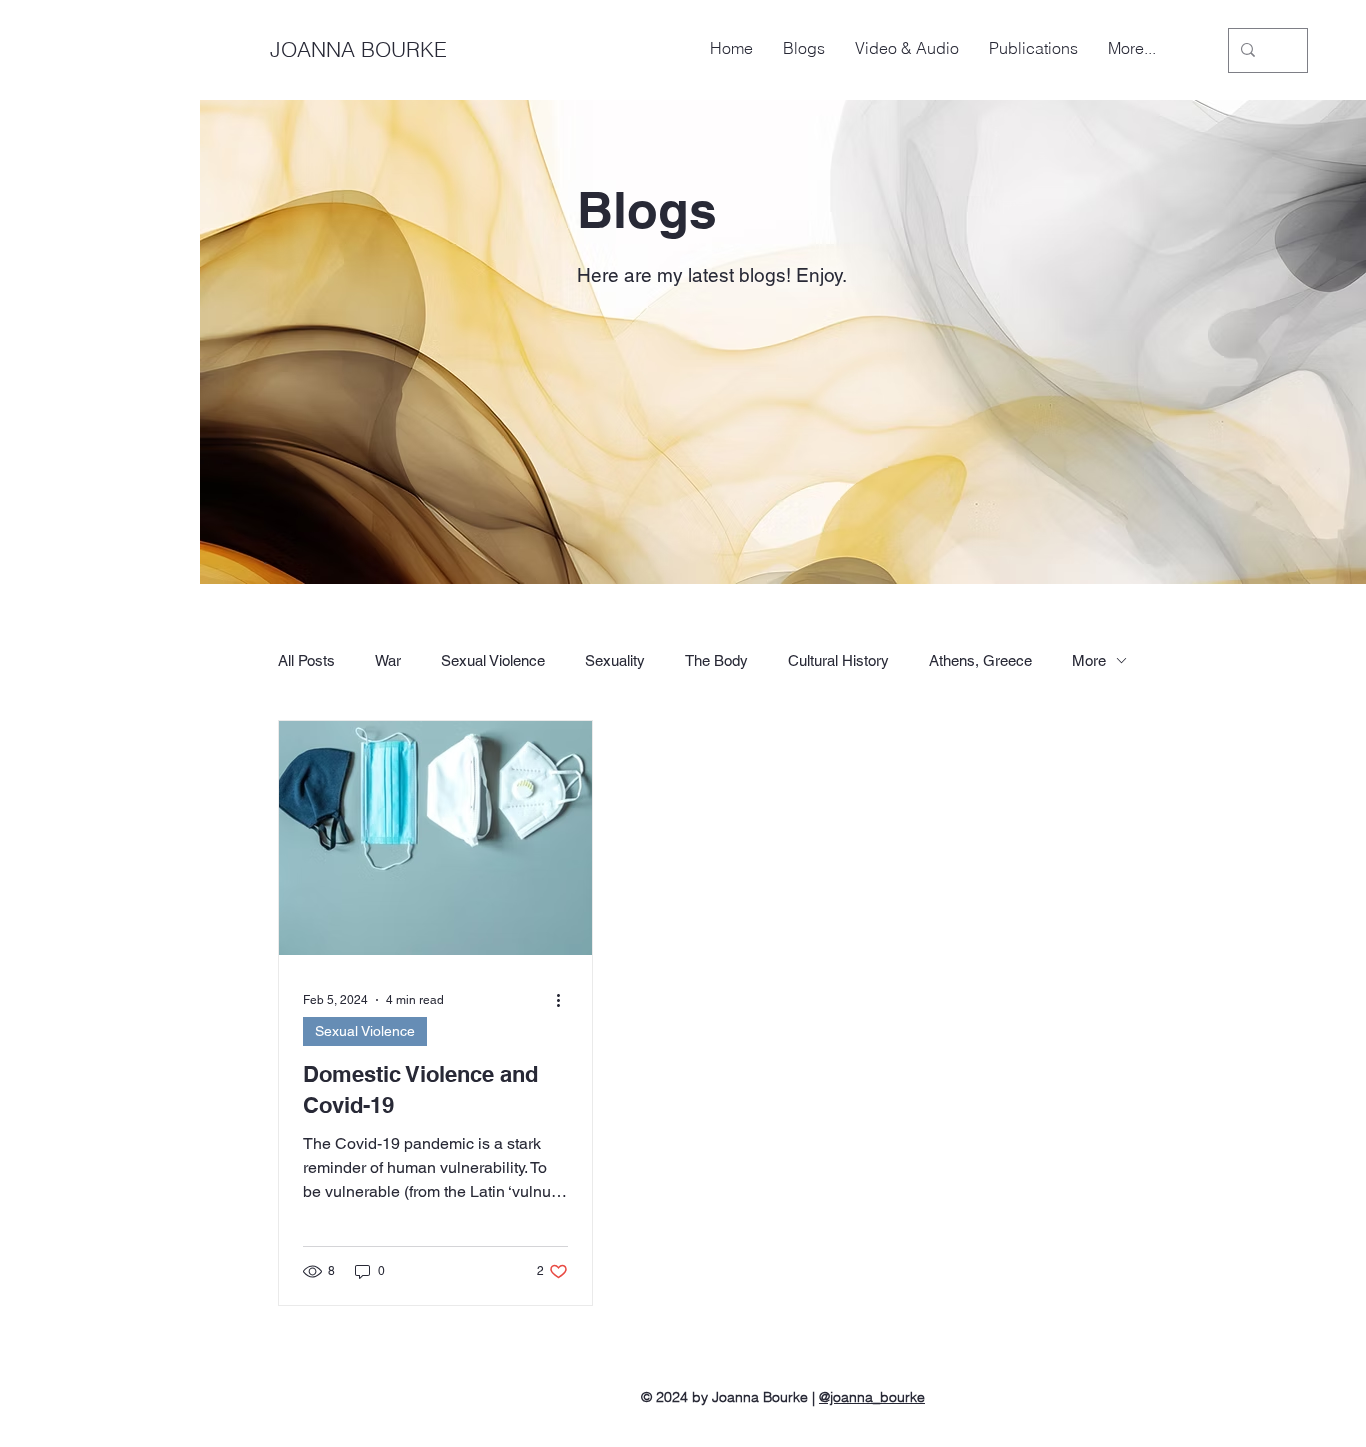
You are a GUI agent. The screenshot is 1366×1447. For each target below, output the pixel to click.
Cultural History (838, 660)
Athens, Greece (980, 660)
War (388, 660)
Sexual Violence (493, 660)
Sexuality (615, 660)
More (1089, 660)
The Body (716, 660)
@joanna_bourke (872, 1397)
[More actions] (565, 1000)
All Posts (306, 660)
